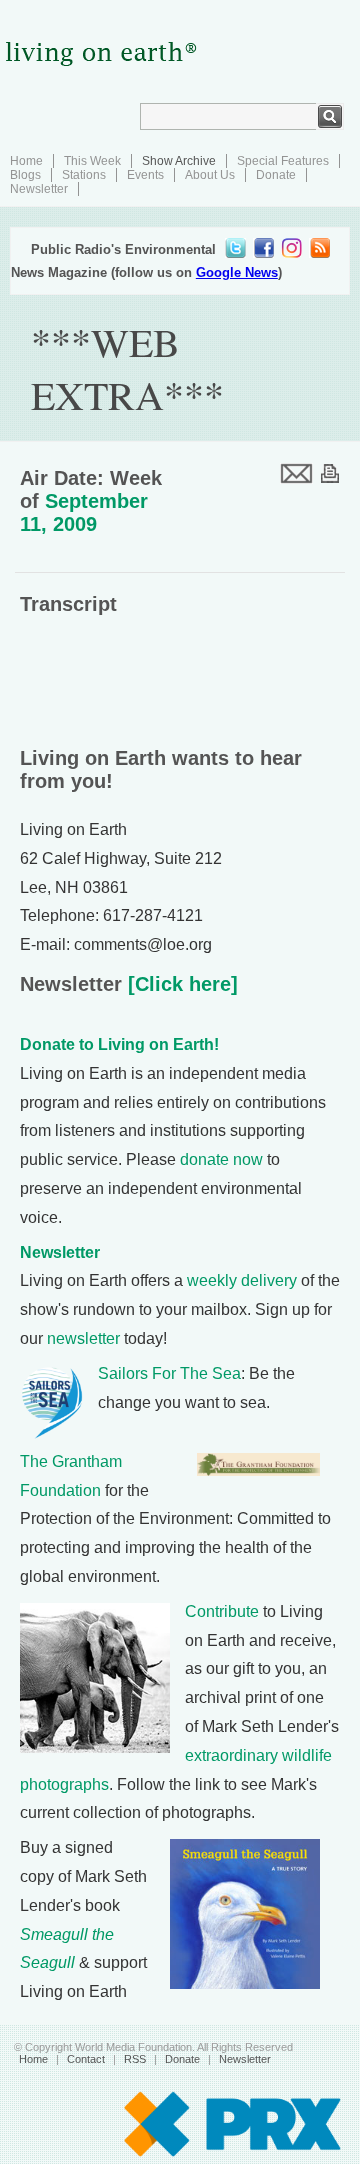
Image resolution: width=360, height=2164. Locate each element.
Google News (237, 272)
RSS (135, 2059)
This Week (92, 161)
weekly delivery (242, 1280)
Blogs (25, 175)
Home (26, 161)
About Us (210, 175)
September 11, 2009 (84, 512)
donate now (221, 1159)
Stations (84, 175)
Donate (276, 175)
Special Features (283, 161)
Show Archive (179, 161)
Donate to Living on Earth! (119, 1044)
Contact (86, 2059)
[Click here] (180, 984)
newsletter (83, 1338)
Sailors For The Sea (169, 1373)
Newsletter (39, 189)
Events (145, 175)
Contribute (222, 1611)
